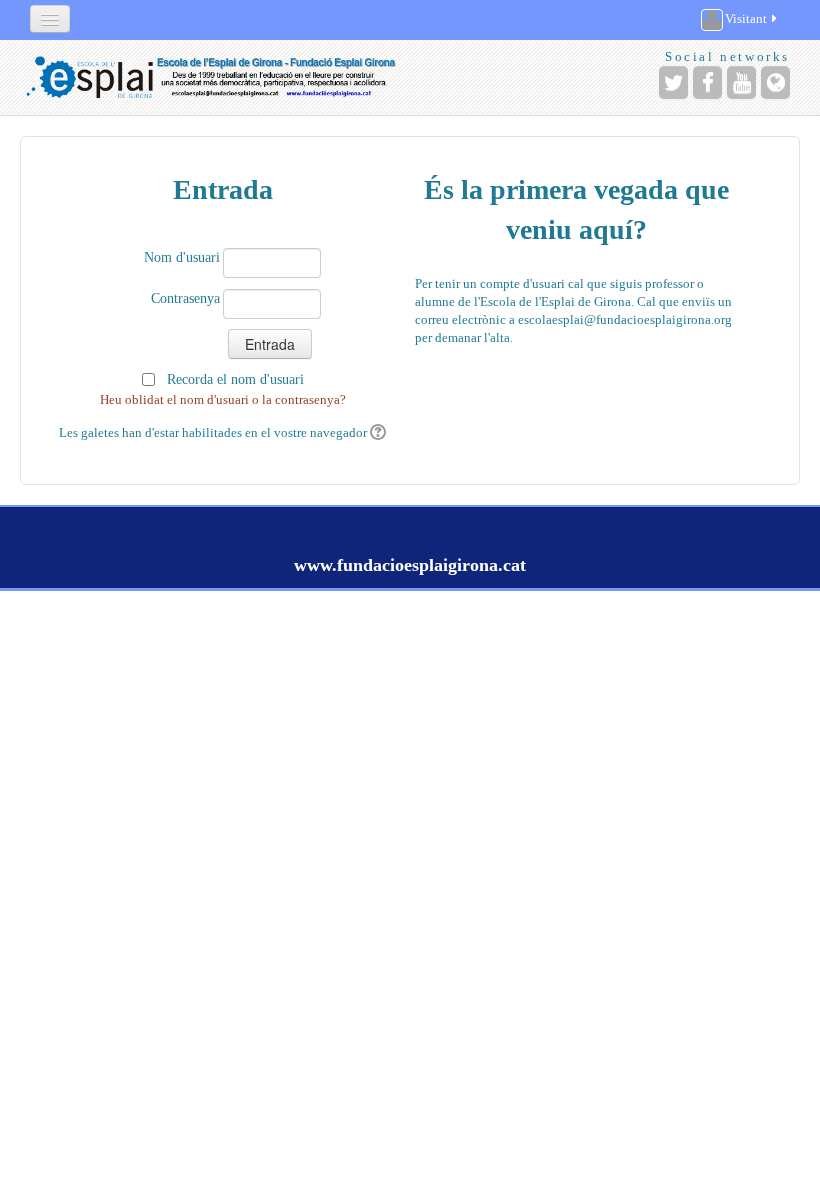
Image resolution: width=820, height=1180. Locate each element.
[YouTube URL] (741, 82)
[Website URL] (775, 82)
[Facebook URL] (707, 82)
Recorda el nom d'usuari (235, 379)
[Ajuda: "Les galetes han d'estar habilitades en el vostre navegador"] (376, 432)
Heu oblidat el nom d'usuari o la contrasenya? (223, 399)
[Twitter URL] (673, 82)
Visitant (746, 18)
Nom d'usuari (182, 257)
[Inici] (212, 77)
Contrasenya (185, 298)
